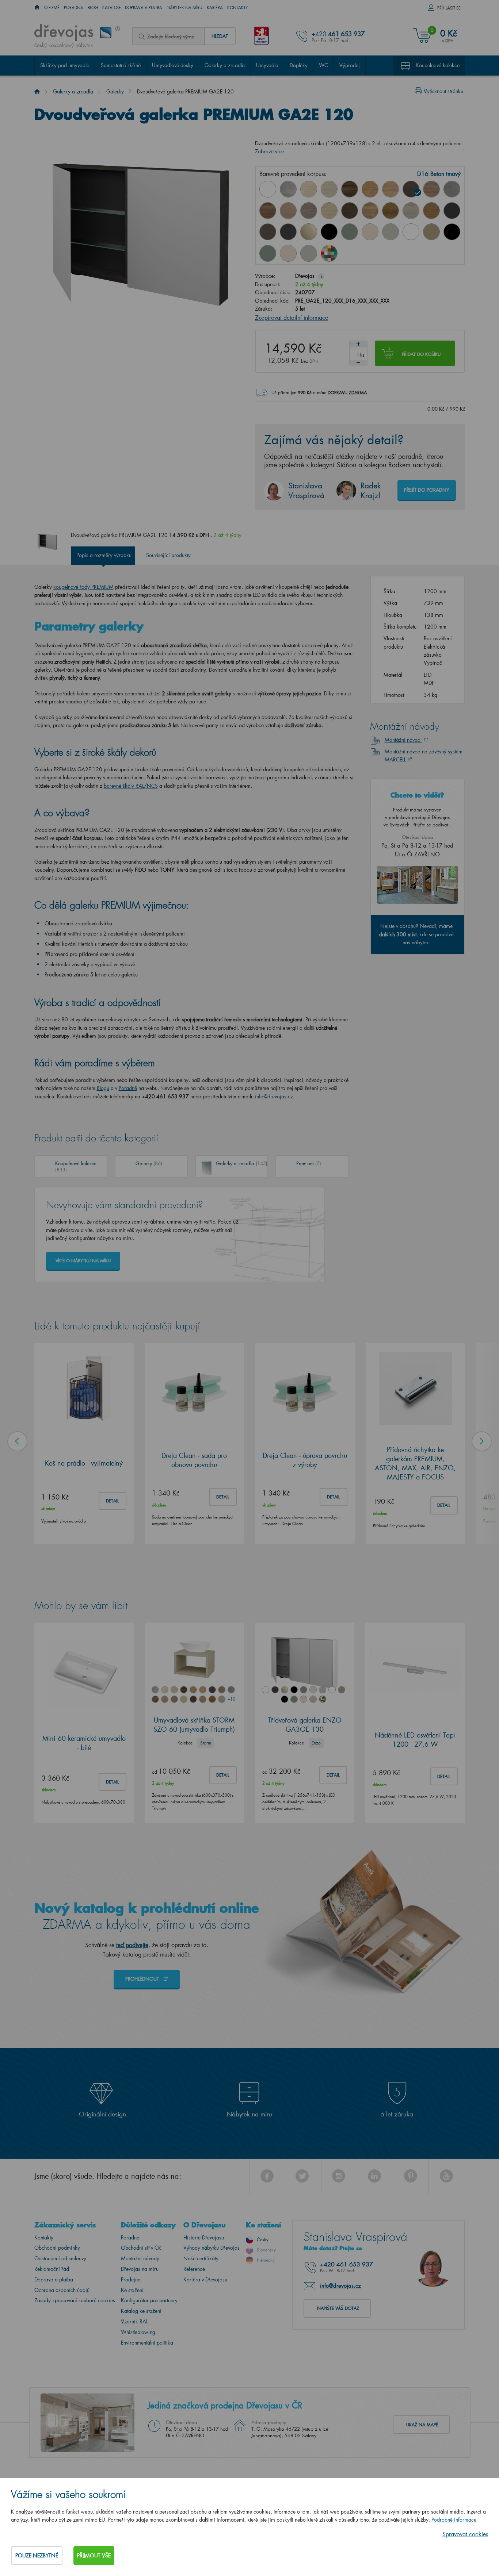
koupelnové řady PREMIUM (83, 587)
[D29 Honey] (431, 211)
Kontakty (238, 8)
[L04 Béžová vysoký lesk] (309, 232)
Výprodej (350, 65)
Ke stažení (132, 2290)
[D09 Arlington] (370, 189)
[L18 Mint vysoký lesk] (350, 232)
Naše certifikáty (201, 2258)
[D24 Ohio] (329, 211)
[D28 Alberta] (411, 211)
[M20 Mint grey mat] (309, 253)
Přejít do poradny (427, 490)
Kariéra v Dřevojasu (205, 2279)
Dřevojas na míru (140, 2269)
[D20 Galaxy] (452, 189)
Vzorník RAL (134, 2321)
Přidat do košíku (421, 354)
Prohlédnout (143, 1979)
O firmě (52, 8)
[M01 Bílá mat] (411, 232)
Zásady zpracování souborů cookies (75, 2300)
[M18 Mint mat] (268, 253)
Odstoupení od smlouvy (60, 2258)
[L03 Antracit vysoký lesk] (288, 232)
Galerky (115, 91)
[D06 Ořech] (350, 189)
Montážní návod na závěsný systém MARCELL (424, 755)
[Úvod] (37, 91)
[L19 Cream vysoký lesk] (370, 232)
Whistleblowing (138, 2332)
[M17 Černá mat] (452, 232)
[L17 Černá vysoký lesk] (329, 232)
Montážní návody (140, 2258)
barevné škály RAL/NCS (131, 786)
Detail (113, 1501)
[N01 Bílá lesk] (268, 189)
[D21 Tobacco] (268, 211)
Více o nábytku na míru (83, 1261)
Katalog (111, 8)
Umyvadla (267, 65)
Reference (194, 2269)
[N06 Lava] (268, 232)
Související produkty (168, 555)
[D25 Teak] (350, 211)
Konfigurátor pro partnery (149, 2300)
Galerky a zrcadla (225, 65)
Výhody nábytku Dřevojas (212, 2248)
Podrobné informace (454, 2520)
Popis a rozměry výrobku (104, 555)
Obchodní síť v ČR (141, 2248)
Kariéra (215, 8)
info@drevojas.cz (274, 1096)
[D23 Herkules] (309, 211)
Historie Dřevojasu (204, 2237)
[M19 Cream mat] (288, 253)
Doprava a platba (144, 8)
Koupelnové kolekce (438, 65)
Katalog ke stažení (141, 2311)
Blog (93, 8)
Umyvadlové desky (173, 65)
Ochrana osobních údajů (62, 2290)
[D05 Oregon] (329, 189)
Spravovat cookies (465, 2534)
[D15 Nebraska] (391, 189)
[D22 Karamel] (288, 211)
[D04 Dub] (309, 189)
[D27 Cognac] (391, 211)
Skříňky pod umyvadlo (65, 65)
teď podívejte (132, 1945)
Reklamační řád (52, 2269)
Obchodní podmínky (57, 2248)
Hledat (220, 36)
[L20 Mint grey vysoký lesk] (391, 232)
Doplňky (299, 65)
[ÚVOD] (37, 8)
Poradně (128, 1088)
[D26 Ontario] (370, 211)
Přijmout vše (94, 2555)
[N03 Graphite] (452, 211)
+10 (231, 1699)
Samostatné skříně (121, 65)
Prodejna (131, 2279)
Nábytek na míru (184, 8)
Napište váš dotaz (338, 2308)
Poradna (74, 8)
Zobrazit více (269, 151)
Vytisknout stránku (443, 91)
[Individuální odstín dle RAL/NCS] (329, 253)
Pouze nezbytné (37, 2555)
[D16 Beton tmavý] (411, 189)
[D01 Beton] (288, 189)
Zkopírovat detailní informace (292, 317)
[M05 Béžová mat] (431, 232)
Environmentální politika (147, 2343)
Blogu (103, 1088)
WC (323, 65)
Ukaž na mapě (422, 2425)
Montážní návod (403, 740)
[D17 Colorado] (431, 189)
